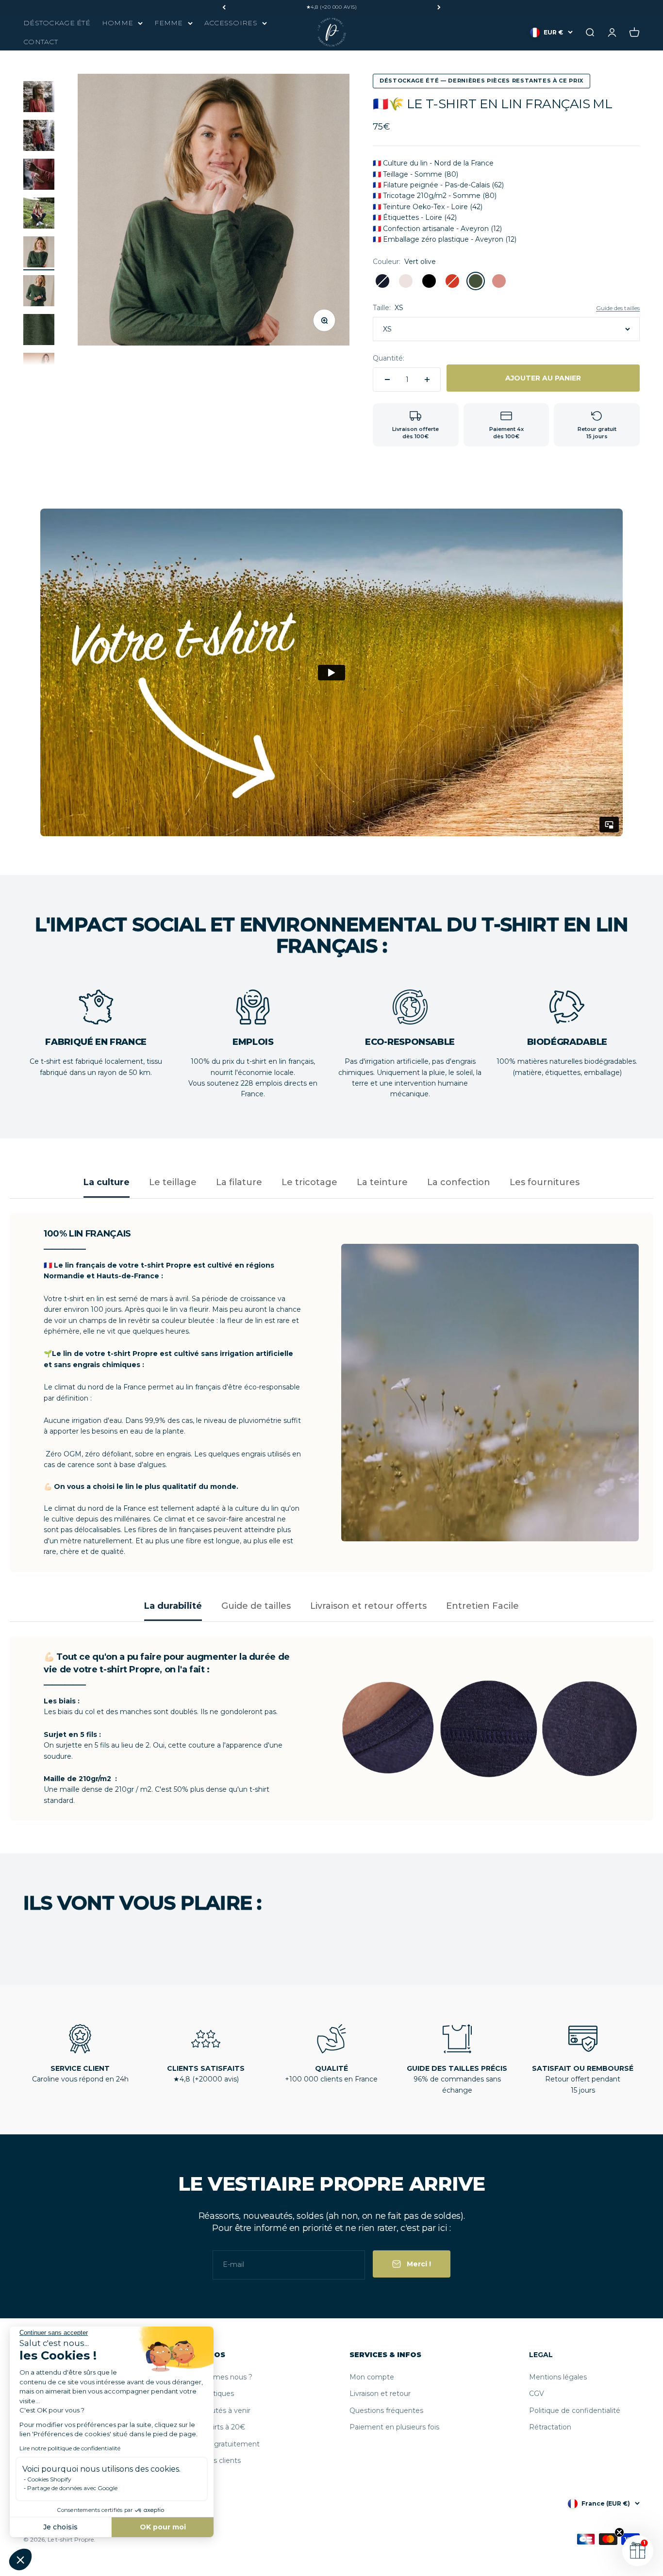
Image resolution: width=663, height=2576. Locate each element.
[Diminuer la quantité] (387, 380)
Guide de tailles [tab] (256, 1606)
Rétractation (550, 2427)
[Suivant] (439, 7)
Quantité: (389, 358)
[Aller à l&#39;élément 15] (39, 176)
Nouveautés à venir (217, 2411)
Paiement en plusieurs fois (394, 2427)
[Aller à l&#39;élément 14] (39, 137)
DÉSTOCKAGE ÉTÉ (57, 23)
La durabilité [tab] (173, 1606)
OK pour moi (163, 2527)
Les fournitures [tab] (545, 1182)
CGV (537, 2394)
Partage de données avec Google (72, 2488)
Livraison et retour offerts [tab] (368, 1606)
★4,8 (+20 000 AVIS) (332, 7)
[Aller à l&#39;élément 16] (39, 215)
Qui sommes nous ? (218, 2377)
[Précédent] (224, 7)
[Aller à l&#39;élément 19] (39, 331)
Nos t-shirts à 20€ (215, 2427)
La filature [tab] (239, 1182)
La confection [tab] (459, 1182)
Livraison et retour (380, 2394)
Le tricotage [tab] (309, 1182)
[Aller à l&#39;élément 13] (39, 98)
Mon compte (372, 2377)
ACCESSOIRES (231, 23)
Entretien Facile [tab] (482, 1606)
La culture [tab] (107, 1182)
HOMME (117, 23)
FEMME (168, 23)
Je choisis (60, 2527)
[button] (20, 2559)
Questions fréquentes (386, 2411)
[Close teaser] (619, 2532)
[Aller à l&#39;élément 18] (39, 292)
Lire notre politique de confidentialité (70, 2448)
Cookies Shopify (49, 2479)
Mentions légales (558, 2377)
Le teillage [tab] (173, 1182)
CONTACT (41, 42)
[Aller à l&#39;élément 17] (39, 253)
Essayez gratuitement (222, 2444)
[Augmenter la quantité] (427, 380)
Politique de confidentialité (575, 2411)
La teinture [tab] (382, 1182)
